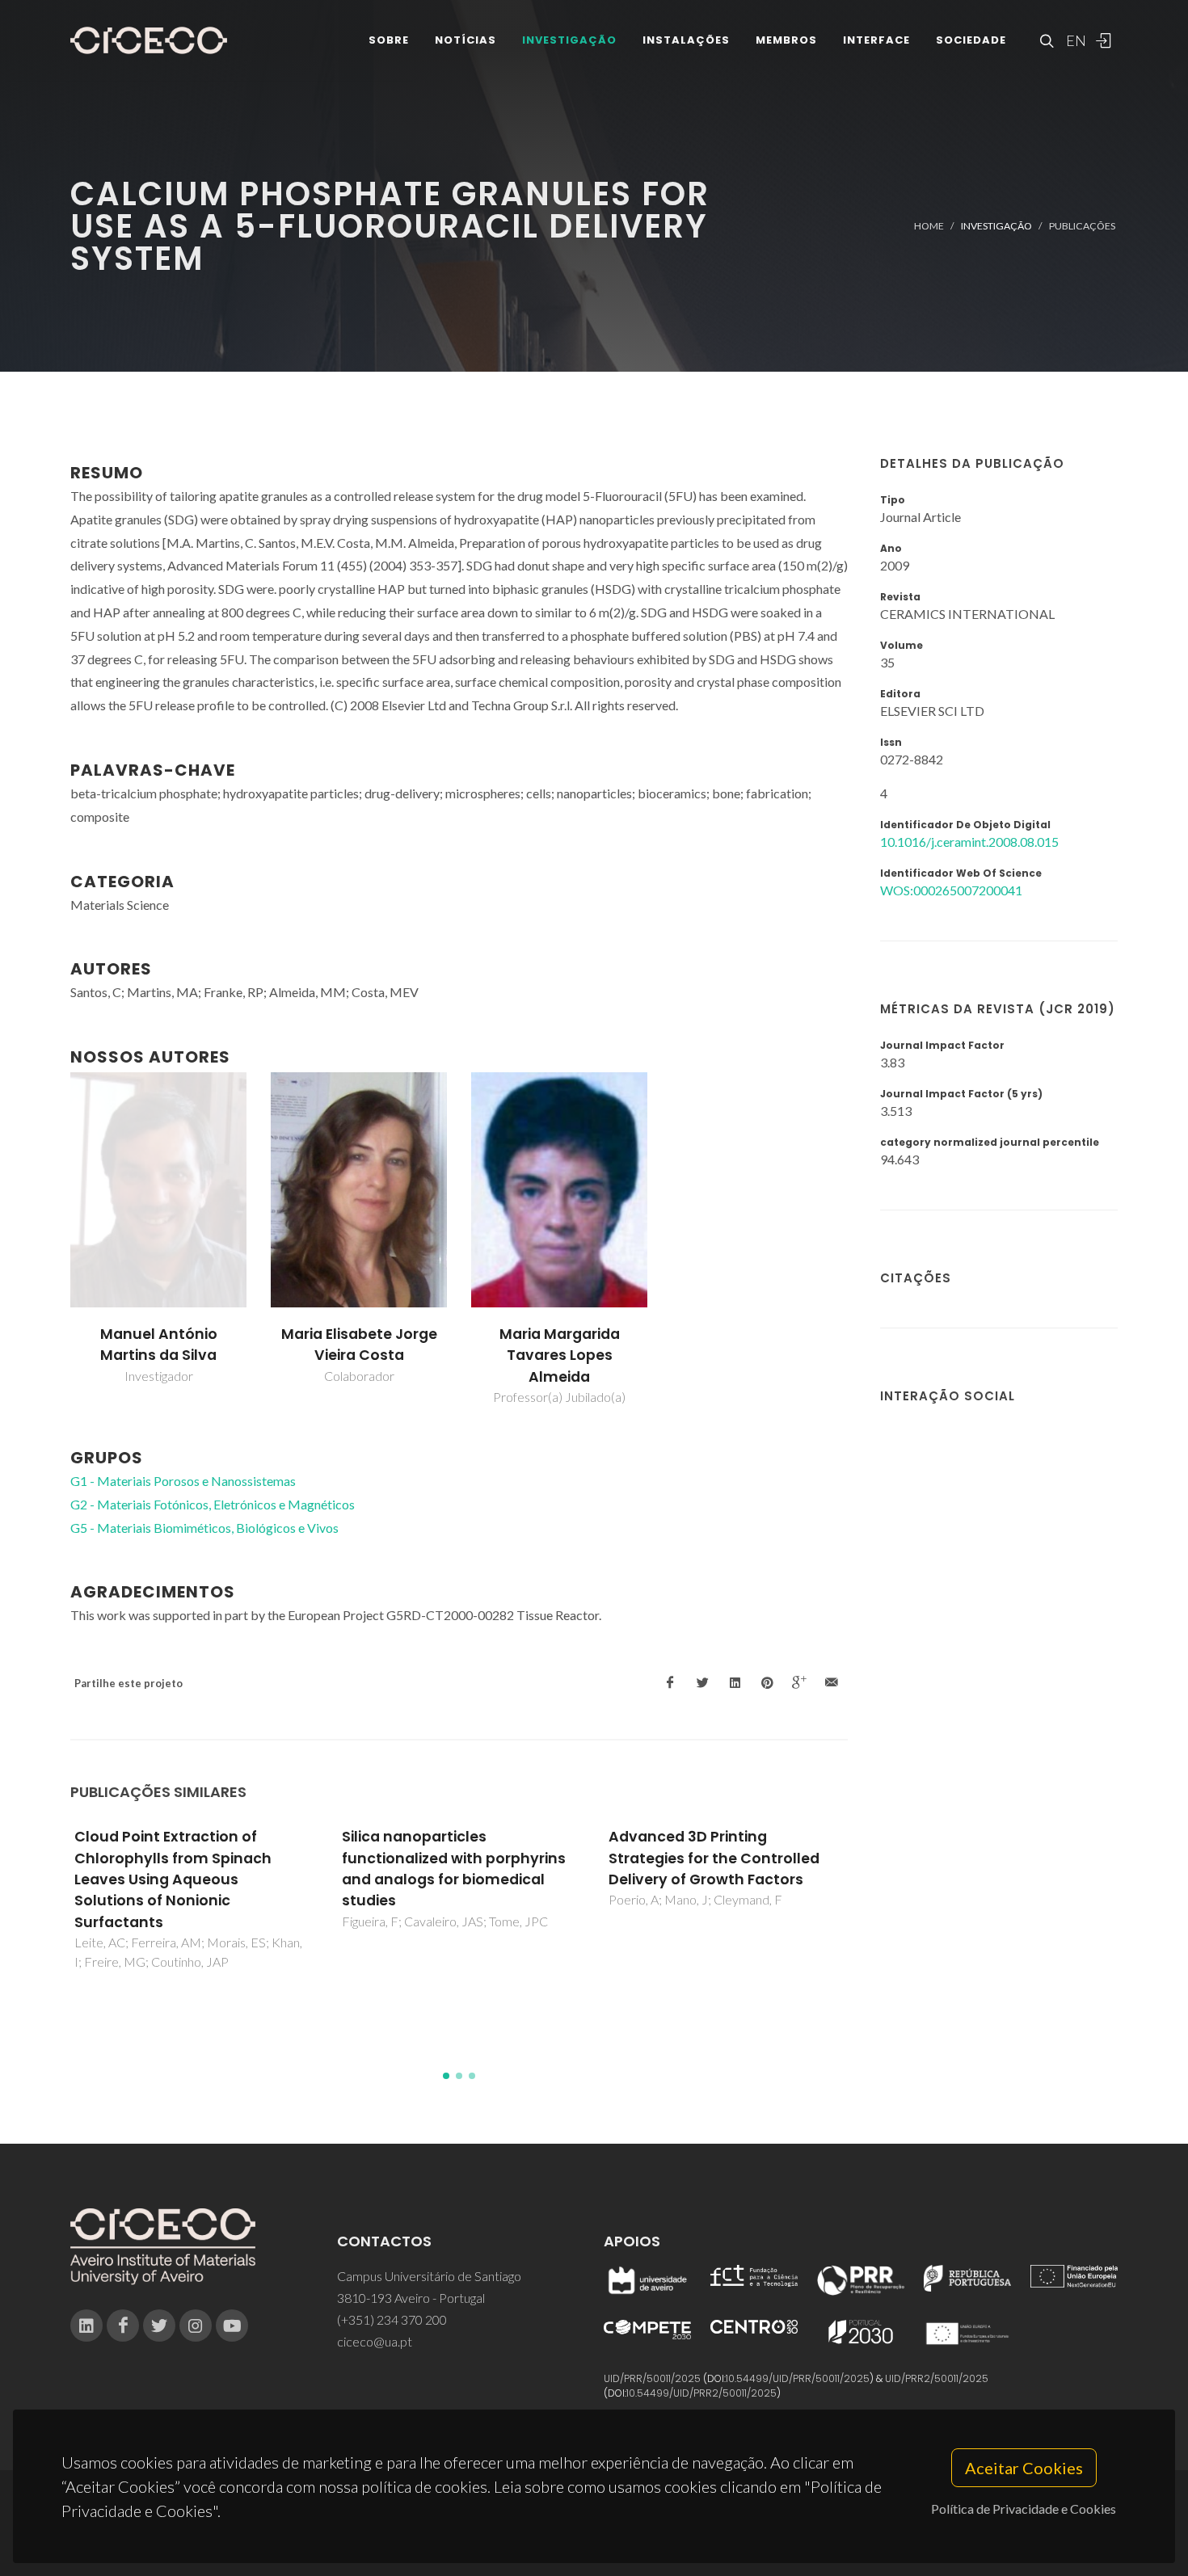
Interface (876, 40)
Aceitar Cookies (1024, 2468)
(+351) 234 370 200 (392, 2319)
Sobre (389, 40)
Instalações (686, 40)
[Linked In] (86, 2326)
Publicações (1082, 226)
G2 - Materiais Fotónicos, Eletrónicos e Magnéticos (213, 1504)
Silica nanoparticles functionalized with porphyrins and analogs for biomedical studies (454, 1869)
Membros (786, 40)
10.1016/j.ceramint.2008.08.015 (969, 842)
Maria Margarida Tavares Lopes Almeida (560, 1355)
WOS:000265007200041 (951, 890)
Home (929, 226)
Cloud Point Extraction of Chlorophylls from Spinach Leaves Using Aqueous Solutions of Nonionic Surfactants (173, 1879)
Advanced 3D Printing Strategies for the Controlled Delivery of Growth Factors (714, 1858)
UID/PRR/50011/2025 (652, 2378)
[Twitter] (159, 2326)
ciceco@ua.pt (375, 2341)
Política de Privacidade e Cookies (1024, 2509)
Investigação (569, 40)
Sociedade (971, 40)
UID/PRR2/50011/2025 (937, 2378)
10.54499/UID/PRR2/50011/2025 (701, 2393)
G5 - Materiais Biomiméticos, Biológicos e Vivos (204, 1528)
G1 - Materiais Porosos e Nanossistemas (183, 1481)
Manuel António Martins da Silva (159, 1345)
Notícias (466, 40)
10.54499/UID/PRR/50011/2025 (798, 2378)
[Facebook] (123, 2326)
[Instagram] (196, 2326)
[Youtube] (232, 2326)
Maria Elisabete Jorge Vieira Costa (359, 1345)
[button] (446, 2076)
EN (1074, 40)
